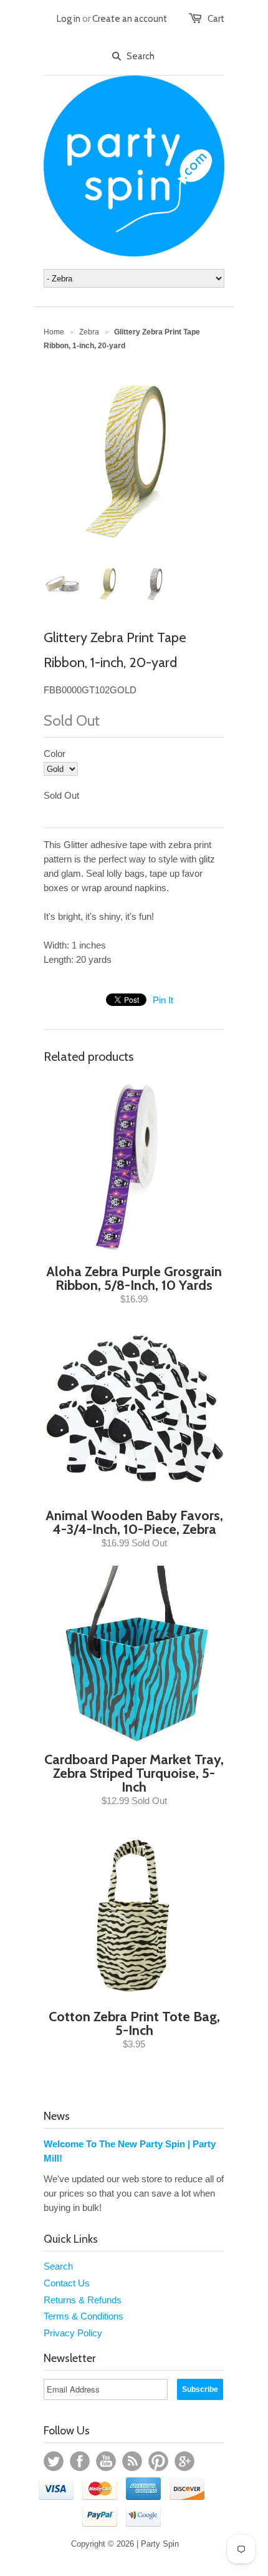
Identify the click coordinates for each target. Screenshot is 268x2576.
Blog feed (132, 2461)
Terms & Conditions (84, 2316)
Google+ (184, 2461)
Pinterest (158, 2461)
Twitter (54, 2461)
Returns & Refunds (83, 2300)
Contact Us (67, 2283)
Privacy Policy (73, 2333)
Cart (216, 19)
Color (55, 754)
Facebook (80, 2461)
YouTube (106, 2461)
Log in (69, 19)
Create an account (130, 19)
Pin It (163, 1000)
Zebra (89, 332)
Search (58, 2266)
